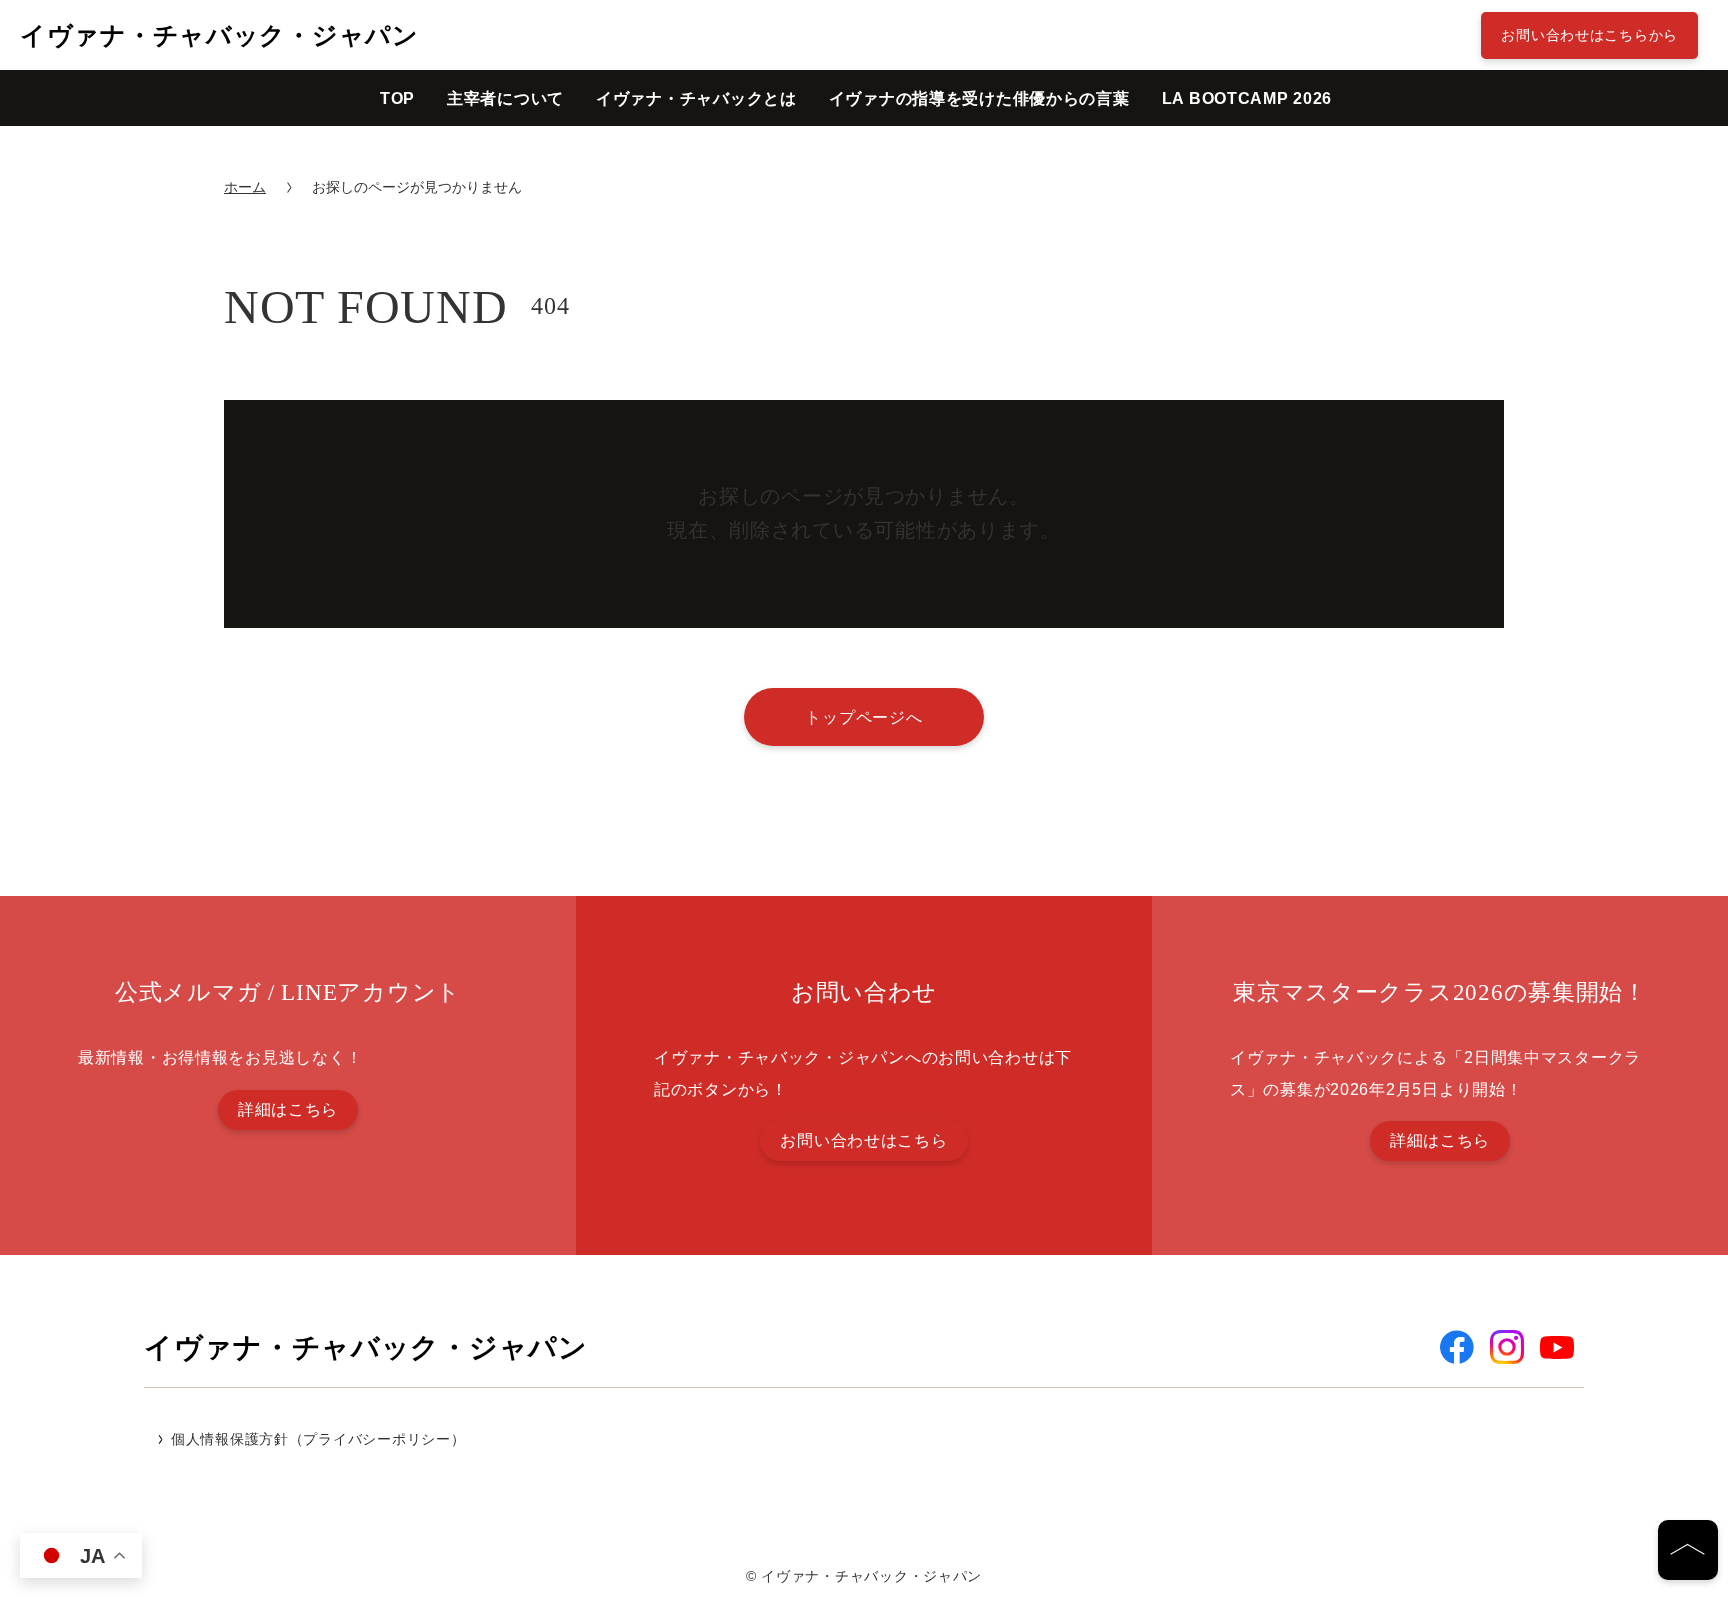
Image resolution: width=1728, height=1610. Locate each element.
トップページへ (863, 717)
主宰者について (505, 98)
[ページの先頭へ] (1688, 1550)
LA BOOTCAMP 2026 (1247, 98)
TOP (397, 98)
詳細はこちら (288, 1109)
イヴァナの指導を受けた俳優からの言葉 (979, 98)
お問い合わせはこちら (863, 1140)
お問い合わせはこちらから (1589, 35)
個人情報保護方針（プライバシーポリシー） (318, 1439)
